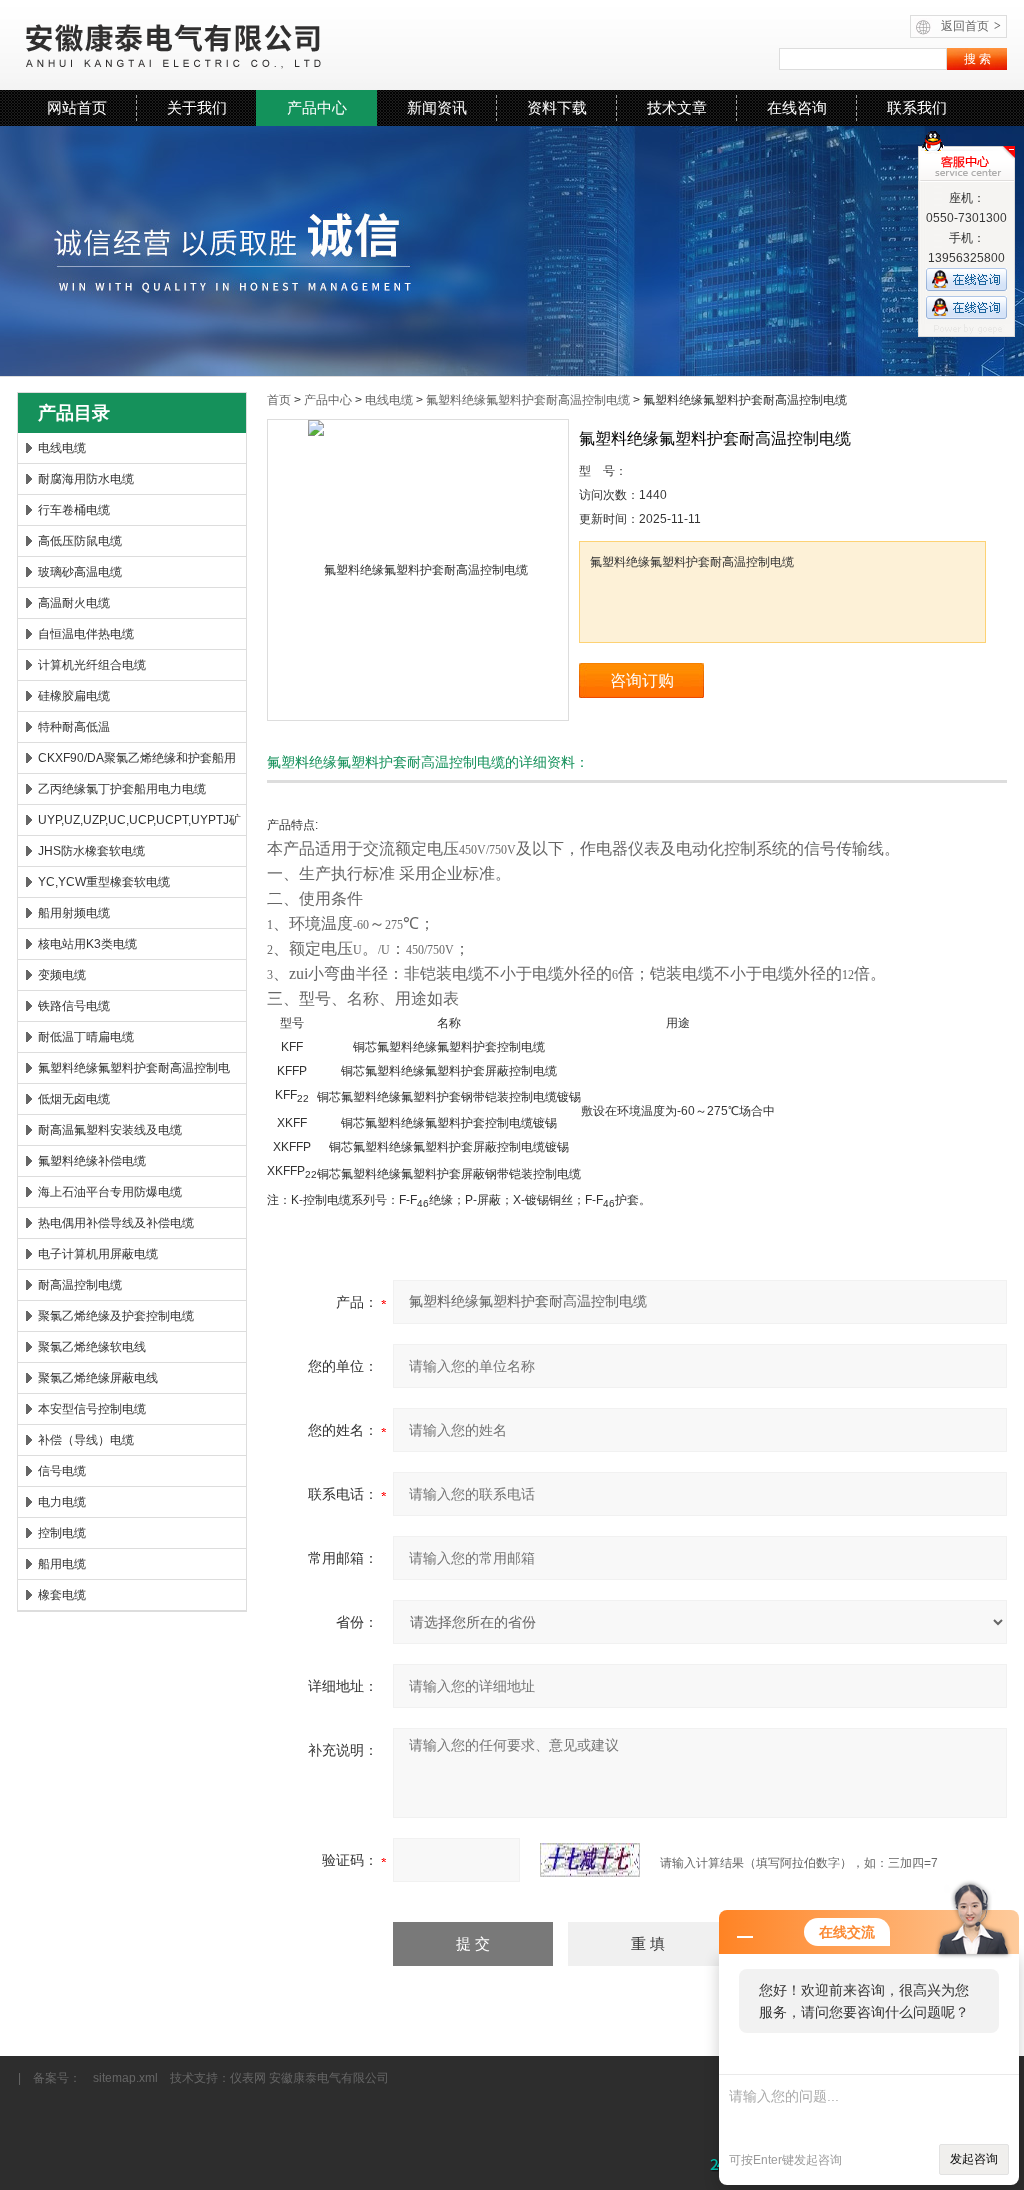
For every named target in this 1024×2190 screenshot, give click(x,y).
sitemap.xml (125, 2078)
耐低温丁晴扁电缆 (86, 1037)
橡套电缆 (62, 1595)
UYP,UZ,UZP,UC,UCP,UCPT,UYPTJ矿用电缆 (139, 824)
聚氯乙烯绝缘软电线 (92, 1347)
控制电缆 (62, 1533)
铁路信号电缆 (74, 1006)
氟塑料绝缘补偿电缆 (92, 1161)
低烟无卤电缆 (74, 1099)
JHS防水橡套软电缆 (91, 851)
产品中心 (317, 107)
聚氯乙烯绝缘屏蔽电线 (98, 1378)
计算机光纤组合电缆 (92, 665)
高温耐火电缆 (74, 603)
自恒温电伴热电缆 (86, 634)
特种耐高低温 (74, 727)
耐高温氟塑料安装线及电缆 (110, 1130)
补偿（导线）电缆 (86, 1440)
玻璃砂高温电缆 (80, 572)
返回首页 (971, 26)
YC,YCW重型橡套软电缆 (104, 882)
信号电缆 (62, 1471)
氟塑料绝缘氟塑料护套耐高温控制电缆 (134, 1072)
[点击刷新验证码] (590, 1860)
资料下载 (557, 107)
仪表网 (248, 2078)
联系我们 (917, 107)
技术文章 (677, 107)
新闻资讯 (437, 107)
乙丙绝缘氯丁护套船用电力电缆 (122, 789)
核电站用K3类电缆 (87, 944)
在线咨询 (797, 107)
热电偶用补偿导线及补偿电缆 (116, 1223)
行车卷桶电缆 (74, 510)
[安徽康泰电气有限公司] (262, 45)
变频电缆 (62, 975)
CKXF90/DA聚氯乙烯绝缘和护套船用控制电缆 (137, 762)
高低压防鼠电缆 (80, 541)
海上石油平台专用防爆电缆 (110, 1192)
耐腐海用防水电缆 (86, 479)
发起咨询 (974, 2159)
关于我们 (197, 107)
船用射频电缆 (74, 913)
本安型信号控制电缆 (92, 1409)
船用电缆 (62, 1564)
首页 (279, 400)
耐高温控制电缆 (80, 1285)
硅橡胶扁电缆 (74, 696)
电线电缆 (62, 448)
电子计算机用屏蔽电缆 (98, 1254)
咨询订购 (642, 680)
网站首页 (77, 107)
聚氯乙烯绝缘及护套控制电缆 (116, 1316)
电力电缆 (62, 1502)
